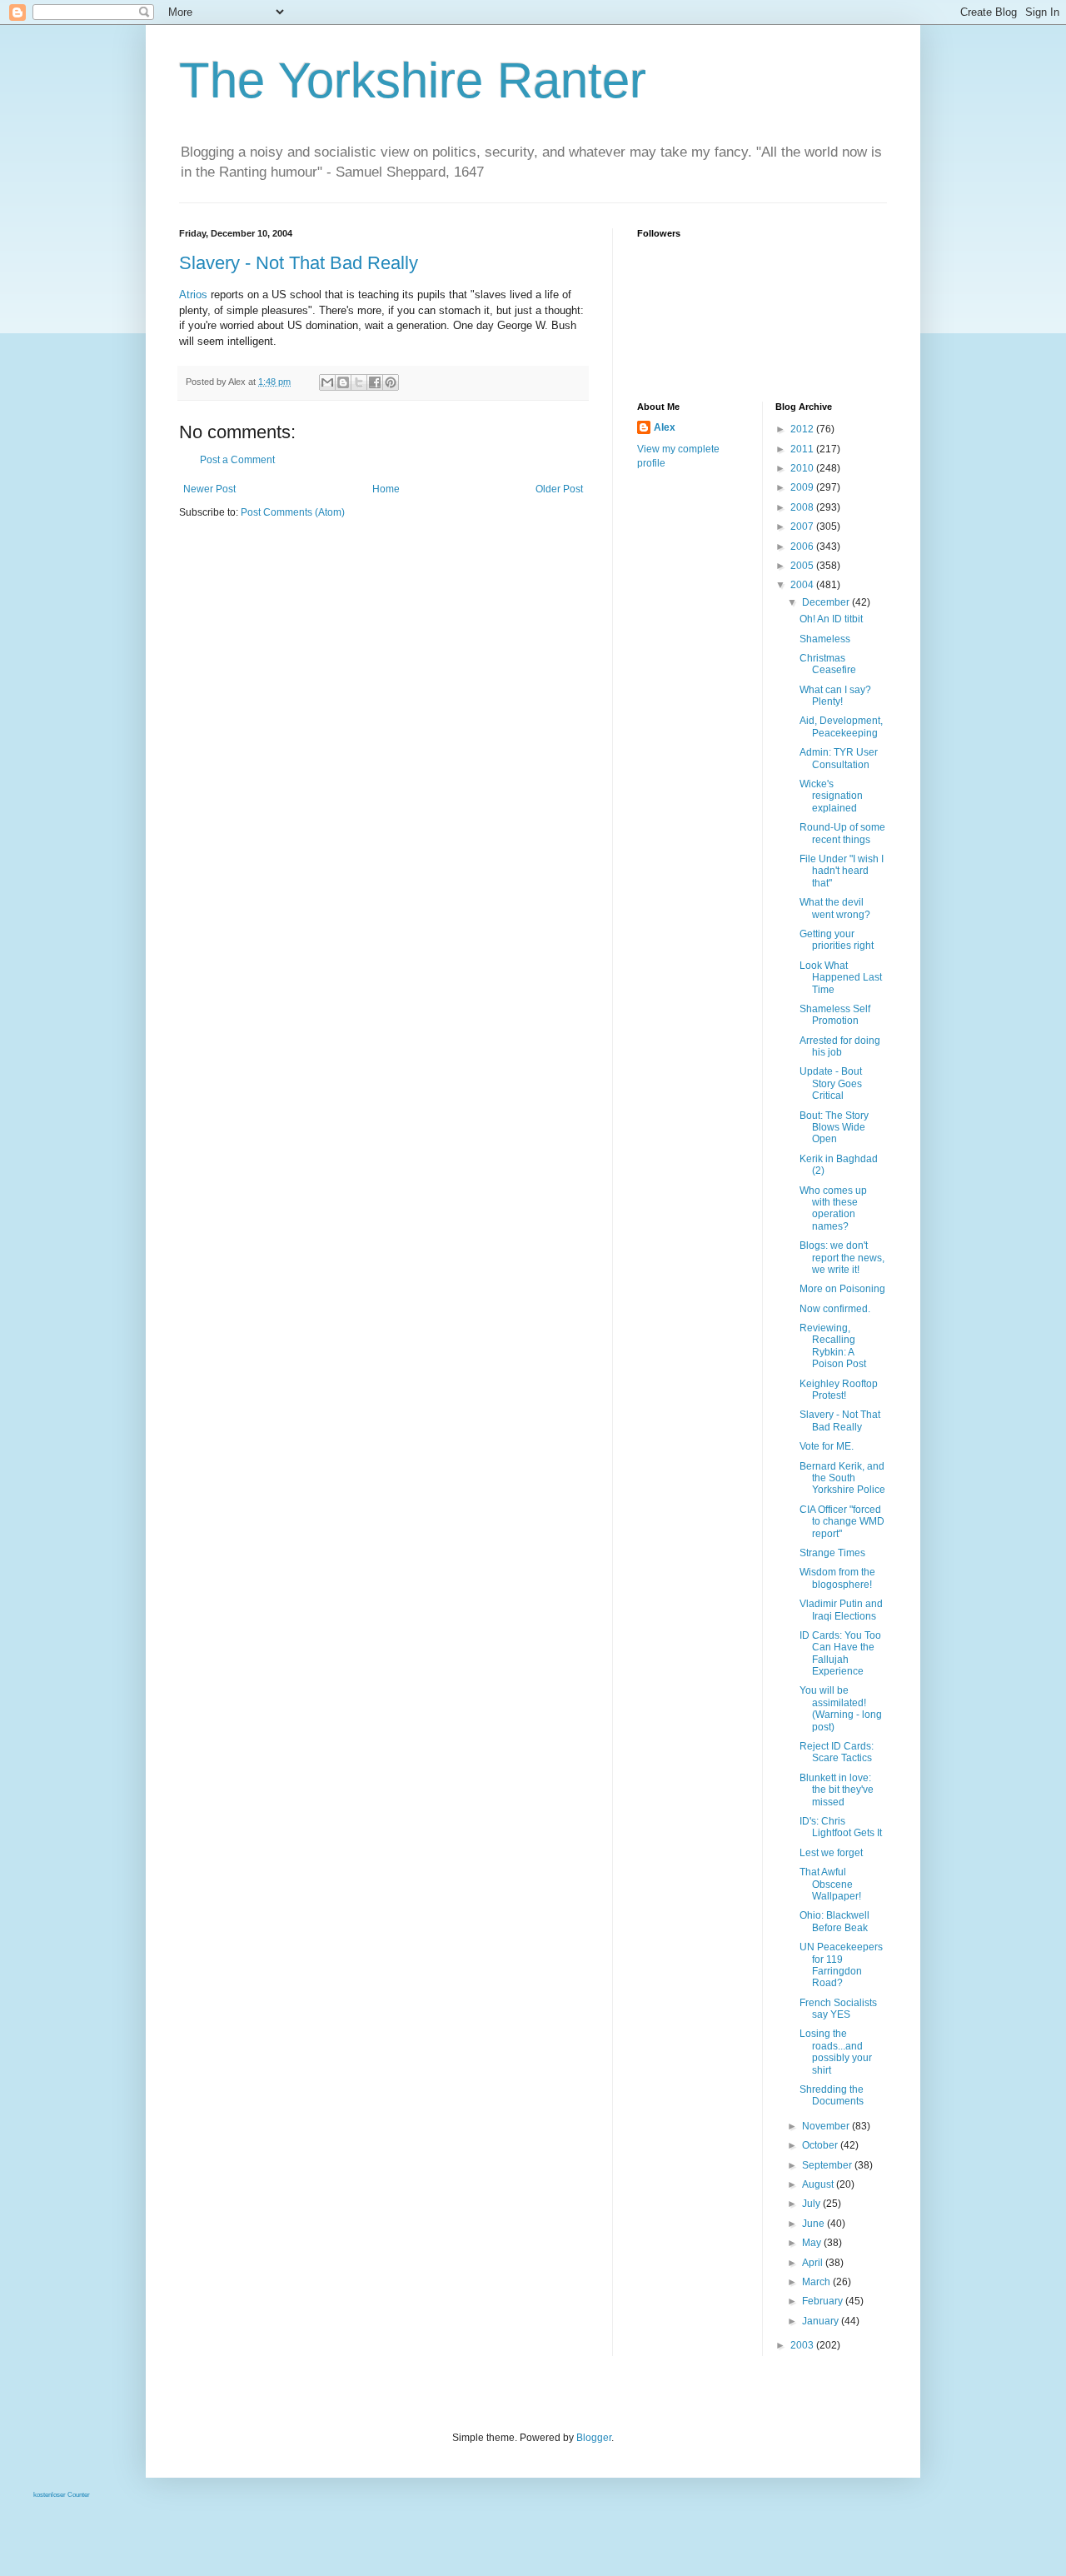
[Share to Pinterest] (391, 382)
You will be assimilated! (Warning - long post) (841, 1708)
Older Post (559, 489)
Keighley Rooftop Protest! (839, 1390)
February (824, 2301)
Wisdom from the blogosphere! (837, 1578)
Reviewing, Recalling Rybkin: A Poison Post (833, 1346)
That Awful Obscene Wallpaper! (830, 1884)
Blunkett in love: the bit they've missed (837, 1790)
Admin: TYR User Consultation (839, 758)
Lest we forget (831, 1853)
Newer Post (209, 489)
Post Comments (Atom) (293, 512)
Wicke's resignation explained (831, 796)
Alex (665, 427)
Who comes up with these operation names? (833, 1208)
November (827, 2126)
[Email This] (327, 382)
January (822, 2321)
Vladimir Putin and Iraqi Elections (841, 1610)
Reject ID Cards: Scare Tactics (837, 1752)
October (821, 2145)
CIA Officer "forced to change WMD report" (842, 1522)
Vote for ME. (827, 1446)
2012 (803, 429)
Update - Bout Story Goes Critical (831, 1083)
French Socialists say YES (838, 2009)
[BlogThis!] (343, 382)
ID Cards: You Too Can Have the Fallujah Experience (840, 1653)
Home (386, 489)
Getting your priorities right (837, 940)
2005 (803, 566)
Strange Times (832, 1553)
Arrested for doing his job (840, 1046)
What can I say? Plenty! (835, 696)
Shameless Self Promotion (835, 1015)
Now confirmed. (835, 1309)
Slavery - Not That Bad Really (299, 263)
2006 (803, 547)
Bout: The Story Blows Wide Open (834, 1128)
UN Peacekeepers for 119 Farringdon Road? (841, 1965)
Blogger (594, 2438)
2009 (803, 487)
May (813, 2243)
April (814, 2263)
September (828, 2165)
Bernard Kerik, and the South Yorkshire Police (842, 1478)
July (812, 2204)
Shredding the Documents (832, 2095)
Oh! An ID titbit (831, 619)
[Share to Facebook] (375, 382)
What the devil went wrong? (835, 908)
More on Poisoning (842, 1289)
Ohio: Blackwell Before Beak (834, 1921)
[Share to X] (359, 382)
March (817, 2282)
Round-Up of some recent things (842, 833)
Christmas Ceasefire (828, 664)
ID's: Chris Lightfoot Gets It (841, 1827)
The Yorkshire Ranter (413, 80)
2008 (803, 507)
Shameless (825, 639)
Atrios (193, 295)
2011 (803, 449)
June (814, 2224)
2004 (803, 585)
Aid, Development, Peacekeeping (841, 726)
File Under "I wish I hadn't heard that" (842, 871)
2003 (803, 2345)
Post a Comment (237, 460)
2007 (803, 527)
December (827, 602)
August (819, 2184)
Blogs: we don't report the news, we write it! (842, 1258)
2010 (803, 468)
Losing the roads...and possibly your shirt (836, 2052)
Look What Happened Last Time (841, 978)
